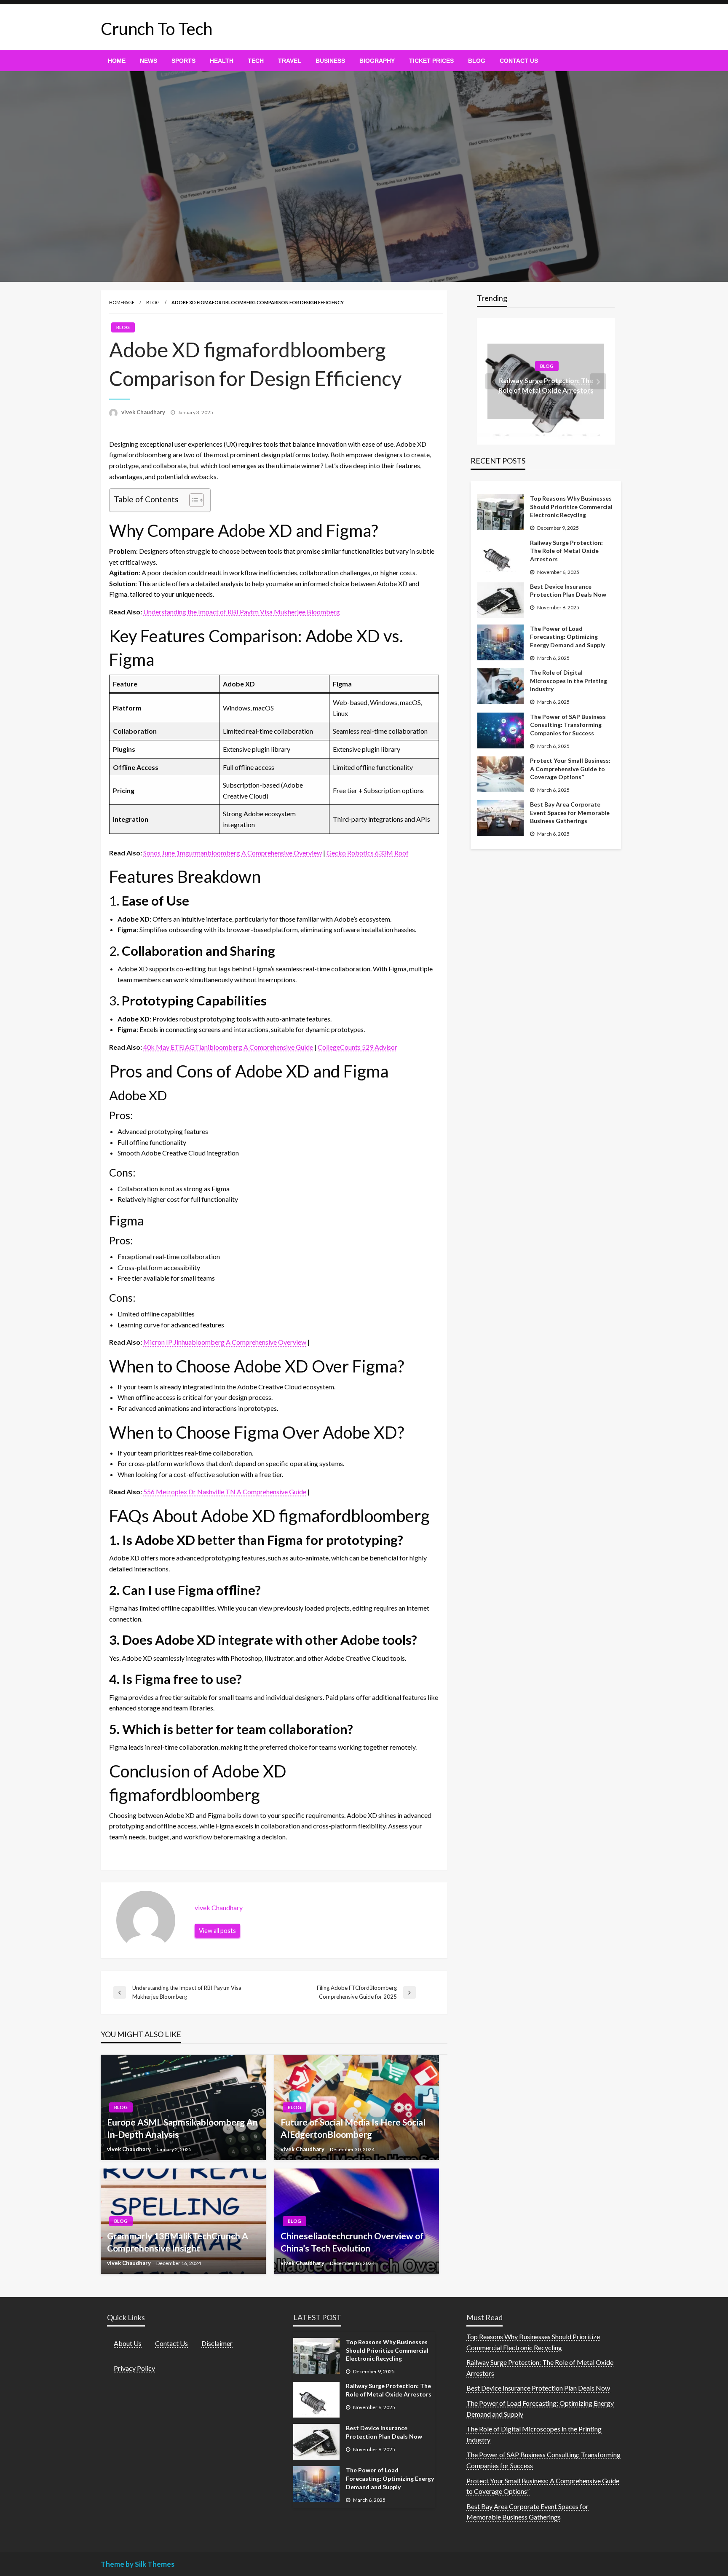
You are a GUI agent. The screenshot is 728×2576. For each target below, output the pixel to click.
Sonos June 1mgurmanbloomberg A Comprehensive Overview (233, 853)
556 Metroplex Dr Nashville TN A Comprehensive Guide (225, 1492)
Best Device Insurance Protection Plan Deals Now (568, 591)
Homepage (122, 302)
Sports (183, 61)
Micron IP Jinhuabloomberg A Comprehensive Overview (225, 1342)
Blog (477, 61)
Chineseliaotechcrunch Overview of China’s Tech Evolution (352, 2242)
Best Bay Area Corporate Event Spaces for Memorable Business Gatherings (570, 812)
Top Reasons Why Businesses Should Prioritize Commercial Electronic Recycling (571, 507)
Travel (290, 61)
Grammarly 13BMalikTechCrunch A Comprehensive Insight (178, 2242)
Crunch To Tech (157, 29)
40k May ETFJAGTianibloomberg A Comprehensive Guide (228, 1047)
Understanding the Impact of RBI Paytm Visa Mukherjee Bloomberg (242, 612)
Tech (256, 61)
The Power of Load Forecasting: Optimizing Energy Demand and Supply (567, 637)
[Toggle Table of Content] (192, 500)
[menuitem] (117, 61)
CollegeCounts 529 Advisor (357, 1047)
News (149, 61)
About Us (128, 2343)
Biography (377, 61)
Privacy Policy (134, 2368)
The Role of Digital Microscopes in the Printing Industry (569, 681)
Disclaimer (217, 2343)
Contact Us (519, 61)
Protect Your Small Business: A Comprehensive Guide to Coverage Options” (570, 769)
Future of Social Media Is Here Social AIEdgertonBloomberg (353, 2128)
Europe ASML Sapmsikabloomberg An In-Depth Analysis (182, 2128)
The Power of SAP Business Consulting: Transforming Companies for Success (568, 725)
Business (330, 61)
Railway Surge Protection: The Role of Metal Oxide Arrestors (566, 551)
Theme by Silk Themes (138, 2564)
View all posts (217, 1931)
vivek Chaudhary (144, 412)
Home (117, 61)
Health (222, 61)
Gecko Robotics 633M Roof (368, 853)
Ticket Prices (431, 61)
